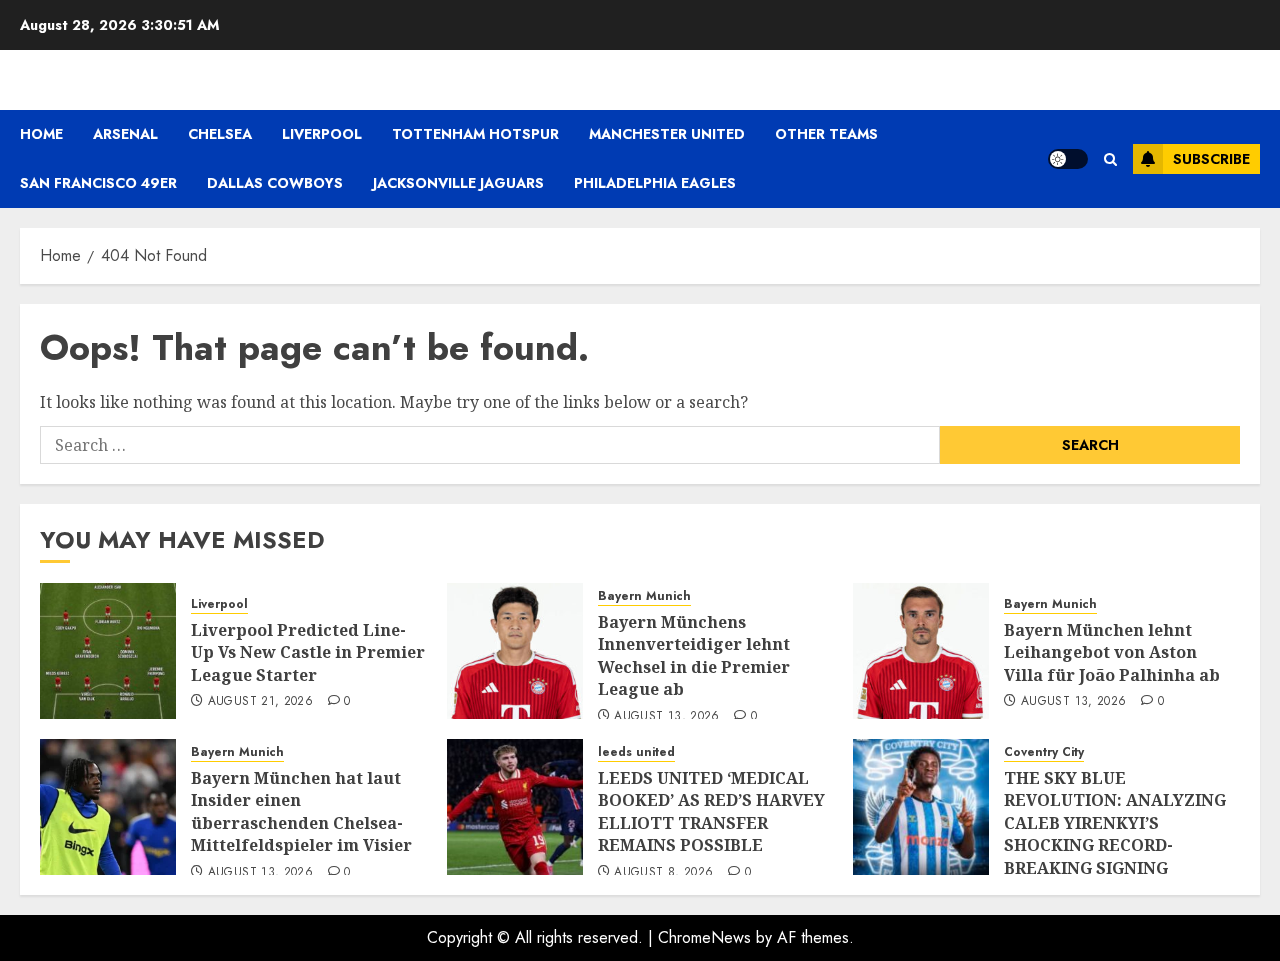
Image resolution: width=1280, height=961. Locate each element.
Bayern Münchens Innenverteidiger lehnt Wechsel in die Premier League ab (694, 655)
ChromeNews (704, 937)
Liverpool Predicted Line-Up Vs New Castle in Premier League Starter (308, 652)
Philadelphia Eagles (655, 183)
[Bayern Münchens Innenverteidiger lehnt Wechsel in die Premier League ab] (515, 651)
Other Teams (826, 134)
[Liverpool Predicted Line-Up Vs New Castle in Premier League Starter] (108, 651)
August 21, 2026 (260, 702)
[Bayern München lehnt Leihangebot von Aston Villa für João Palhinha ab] (921, 651)
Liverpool (322, 134)
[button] (1110, 159)
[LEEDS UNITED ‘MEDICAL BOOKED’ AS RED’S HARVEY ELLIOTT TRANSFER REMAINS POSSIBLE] (515, 807)
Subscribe (1211, 159)
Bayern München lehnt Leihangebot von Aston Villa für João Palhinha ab (1112, 652)
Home (41, 134)
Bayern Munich (644, 596)
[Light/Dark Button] (1068, 159)
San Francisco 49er (98, 183)
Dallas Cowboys (275, 183)
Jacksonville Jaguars (458, 183)
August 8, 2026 (663, 873)
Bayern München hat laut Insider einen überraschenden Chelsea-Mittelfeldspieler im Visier (301, 811)
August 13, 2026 (666, 717)
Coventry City (1044, 752)
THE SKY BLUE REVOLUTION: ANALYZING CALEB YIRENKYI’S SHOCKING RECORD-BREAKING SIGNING (1115, 823)
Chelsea (220, 134)
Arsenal (125, 134)
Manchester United (667, 134)
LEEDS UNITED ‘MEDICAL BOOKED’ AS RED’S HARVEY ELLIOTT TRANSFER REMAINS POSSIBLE (711, 811)
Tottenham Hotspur (475, 134)
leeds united (636, 752)
